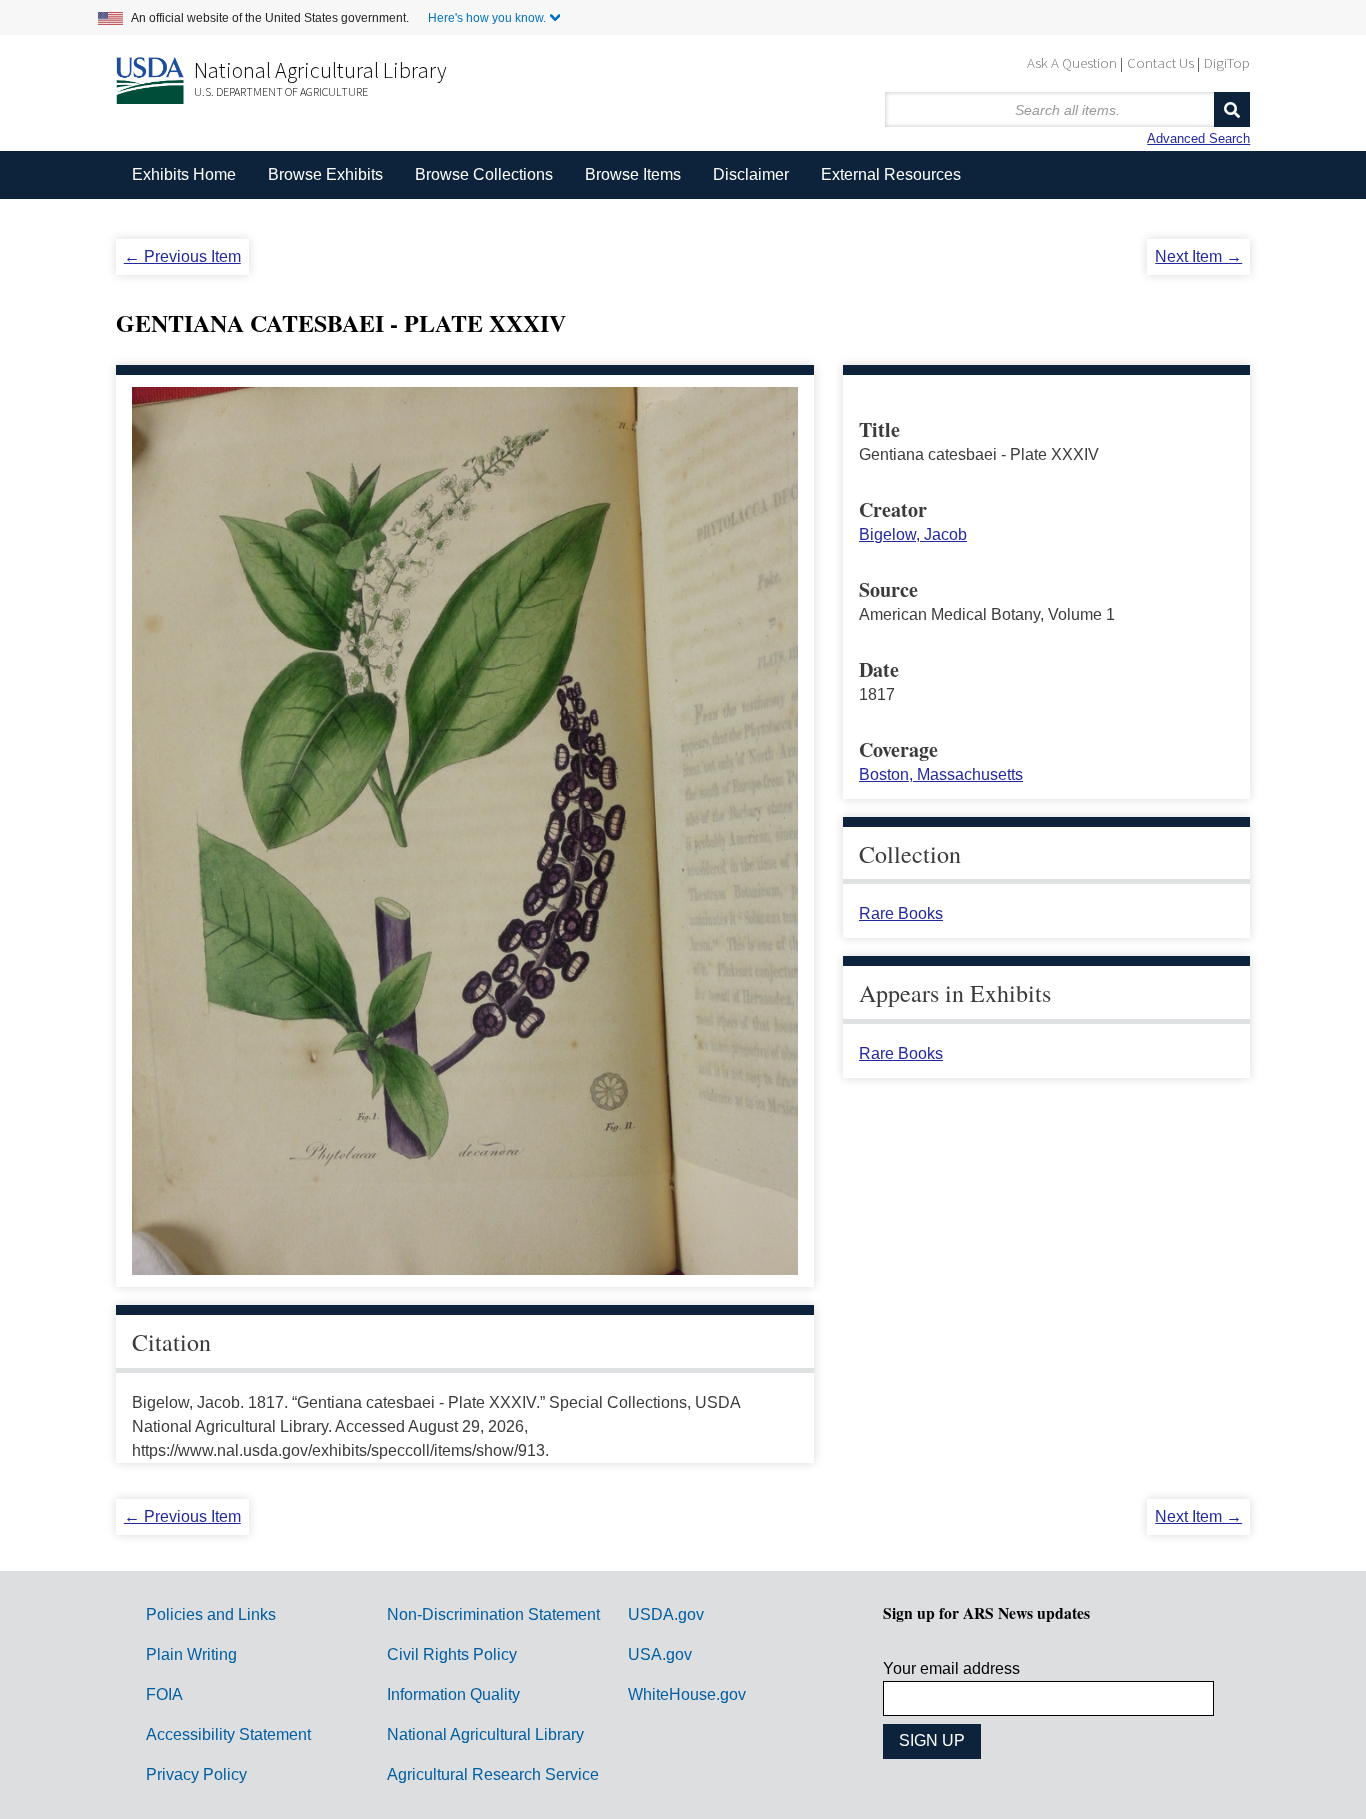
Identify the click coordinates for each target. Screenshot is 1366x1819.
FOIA (164, 1694)
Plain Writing (191, 1654)
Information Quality (453, 1694)
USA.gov (660, 1654)
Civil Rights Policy (452, 1654)
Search (1232, 109)
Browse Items (633, 174)
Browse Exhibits (325, 174)
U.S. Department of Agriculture (281, 91)
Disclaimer (751, 174)
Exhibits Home (184, 174)
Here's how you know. (487, 18)
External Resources (891, 174)
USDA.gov (666, 1614)
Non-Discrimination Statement (493, 1614)
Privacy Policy (196, 1774)
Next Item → (1198, 256)
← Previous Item (182, 256)
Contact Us (1160, 62)
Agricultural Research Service (493, 1774)
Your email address (951, 1668)
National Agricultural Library (320, 70)
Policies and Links (211, 1614)
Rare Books (901, 913)
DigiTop (1227, 62)
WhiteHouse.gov (687, 1694)
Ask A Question (1072, 62)
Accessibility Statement (228, 1734)
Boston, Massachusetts (941, 774)
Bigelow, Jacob (913, 534)
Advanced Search (1198, 138)
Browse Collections (484, 174)
